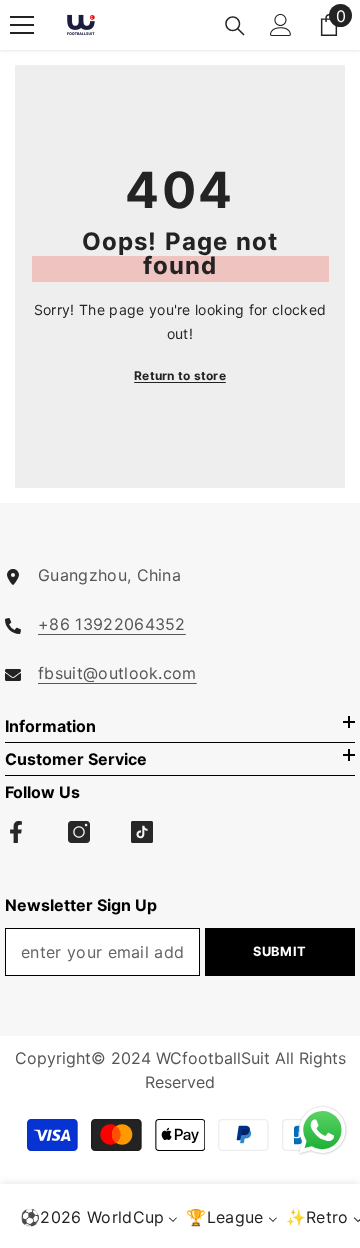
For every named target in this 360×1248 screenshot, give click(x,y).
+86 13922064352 (112, 624)
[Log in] (281, 25)
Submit (280, 951)
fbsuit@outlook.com (117, 673)
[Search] (235, 26)
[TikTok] (142, 832)
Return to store (180, 375)
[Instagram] (79, 832)
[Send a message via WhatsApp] (322, 1130)
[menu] (22, 25)
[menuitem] (99, 1216)
